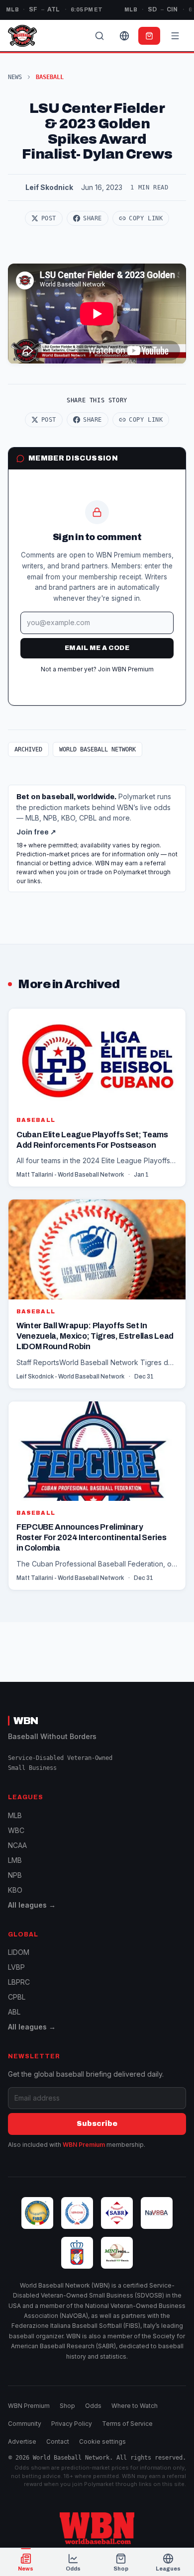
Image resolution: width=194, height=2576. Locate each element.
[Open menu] (175, 36)
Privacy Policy (72, 2424)
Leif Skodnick (49, 187)
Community (25, 2424)
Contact (58, 2441)
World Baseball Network (97, 749)
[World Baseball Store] (149, 36)
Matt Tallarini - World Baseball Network (70, 1175)
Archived (28, 749)
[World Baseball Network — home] (22, 36)
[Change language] (124, 36)
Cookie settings (102, 2441)
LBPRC (19, 1982)
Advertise (22, 2441)
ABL (14, 2012)
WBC (16, 1830)
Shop (67, 2406)
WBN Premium (84, 2145)
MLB (15, 1815)
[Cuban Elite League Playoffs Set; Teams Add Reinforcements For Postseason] (97, 1098)
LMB (15, 1860)
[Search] (99, 36)
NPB (15, 1875)
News (15, 77)
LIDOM (19, 1952)
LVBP (16, 1967)
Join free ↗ (36, 832)
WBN (26, 1721)
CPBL (17, 1997)
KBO (15, 1890)
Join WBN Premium (126, 669)
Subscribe (97, 2124)
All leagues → (32, 1905)
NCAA (17, 1845)
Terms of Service (127, 2424)
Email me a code (97, 648)
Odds (93, 2406)
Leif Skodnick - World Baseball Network (70, 1377)
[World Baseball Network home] (97, 2528)
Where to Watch (135, 2406)
